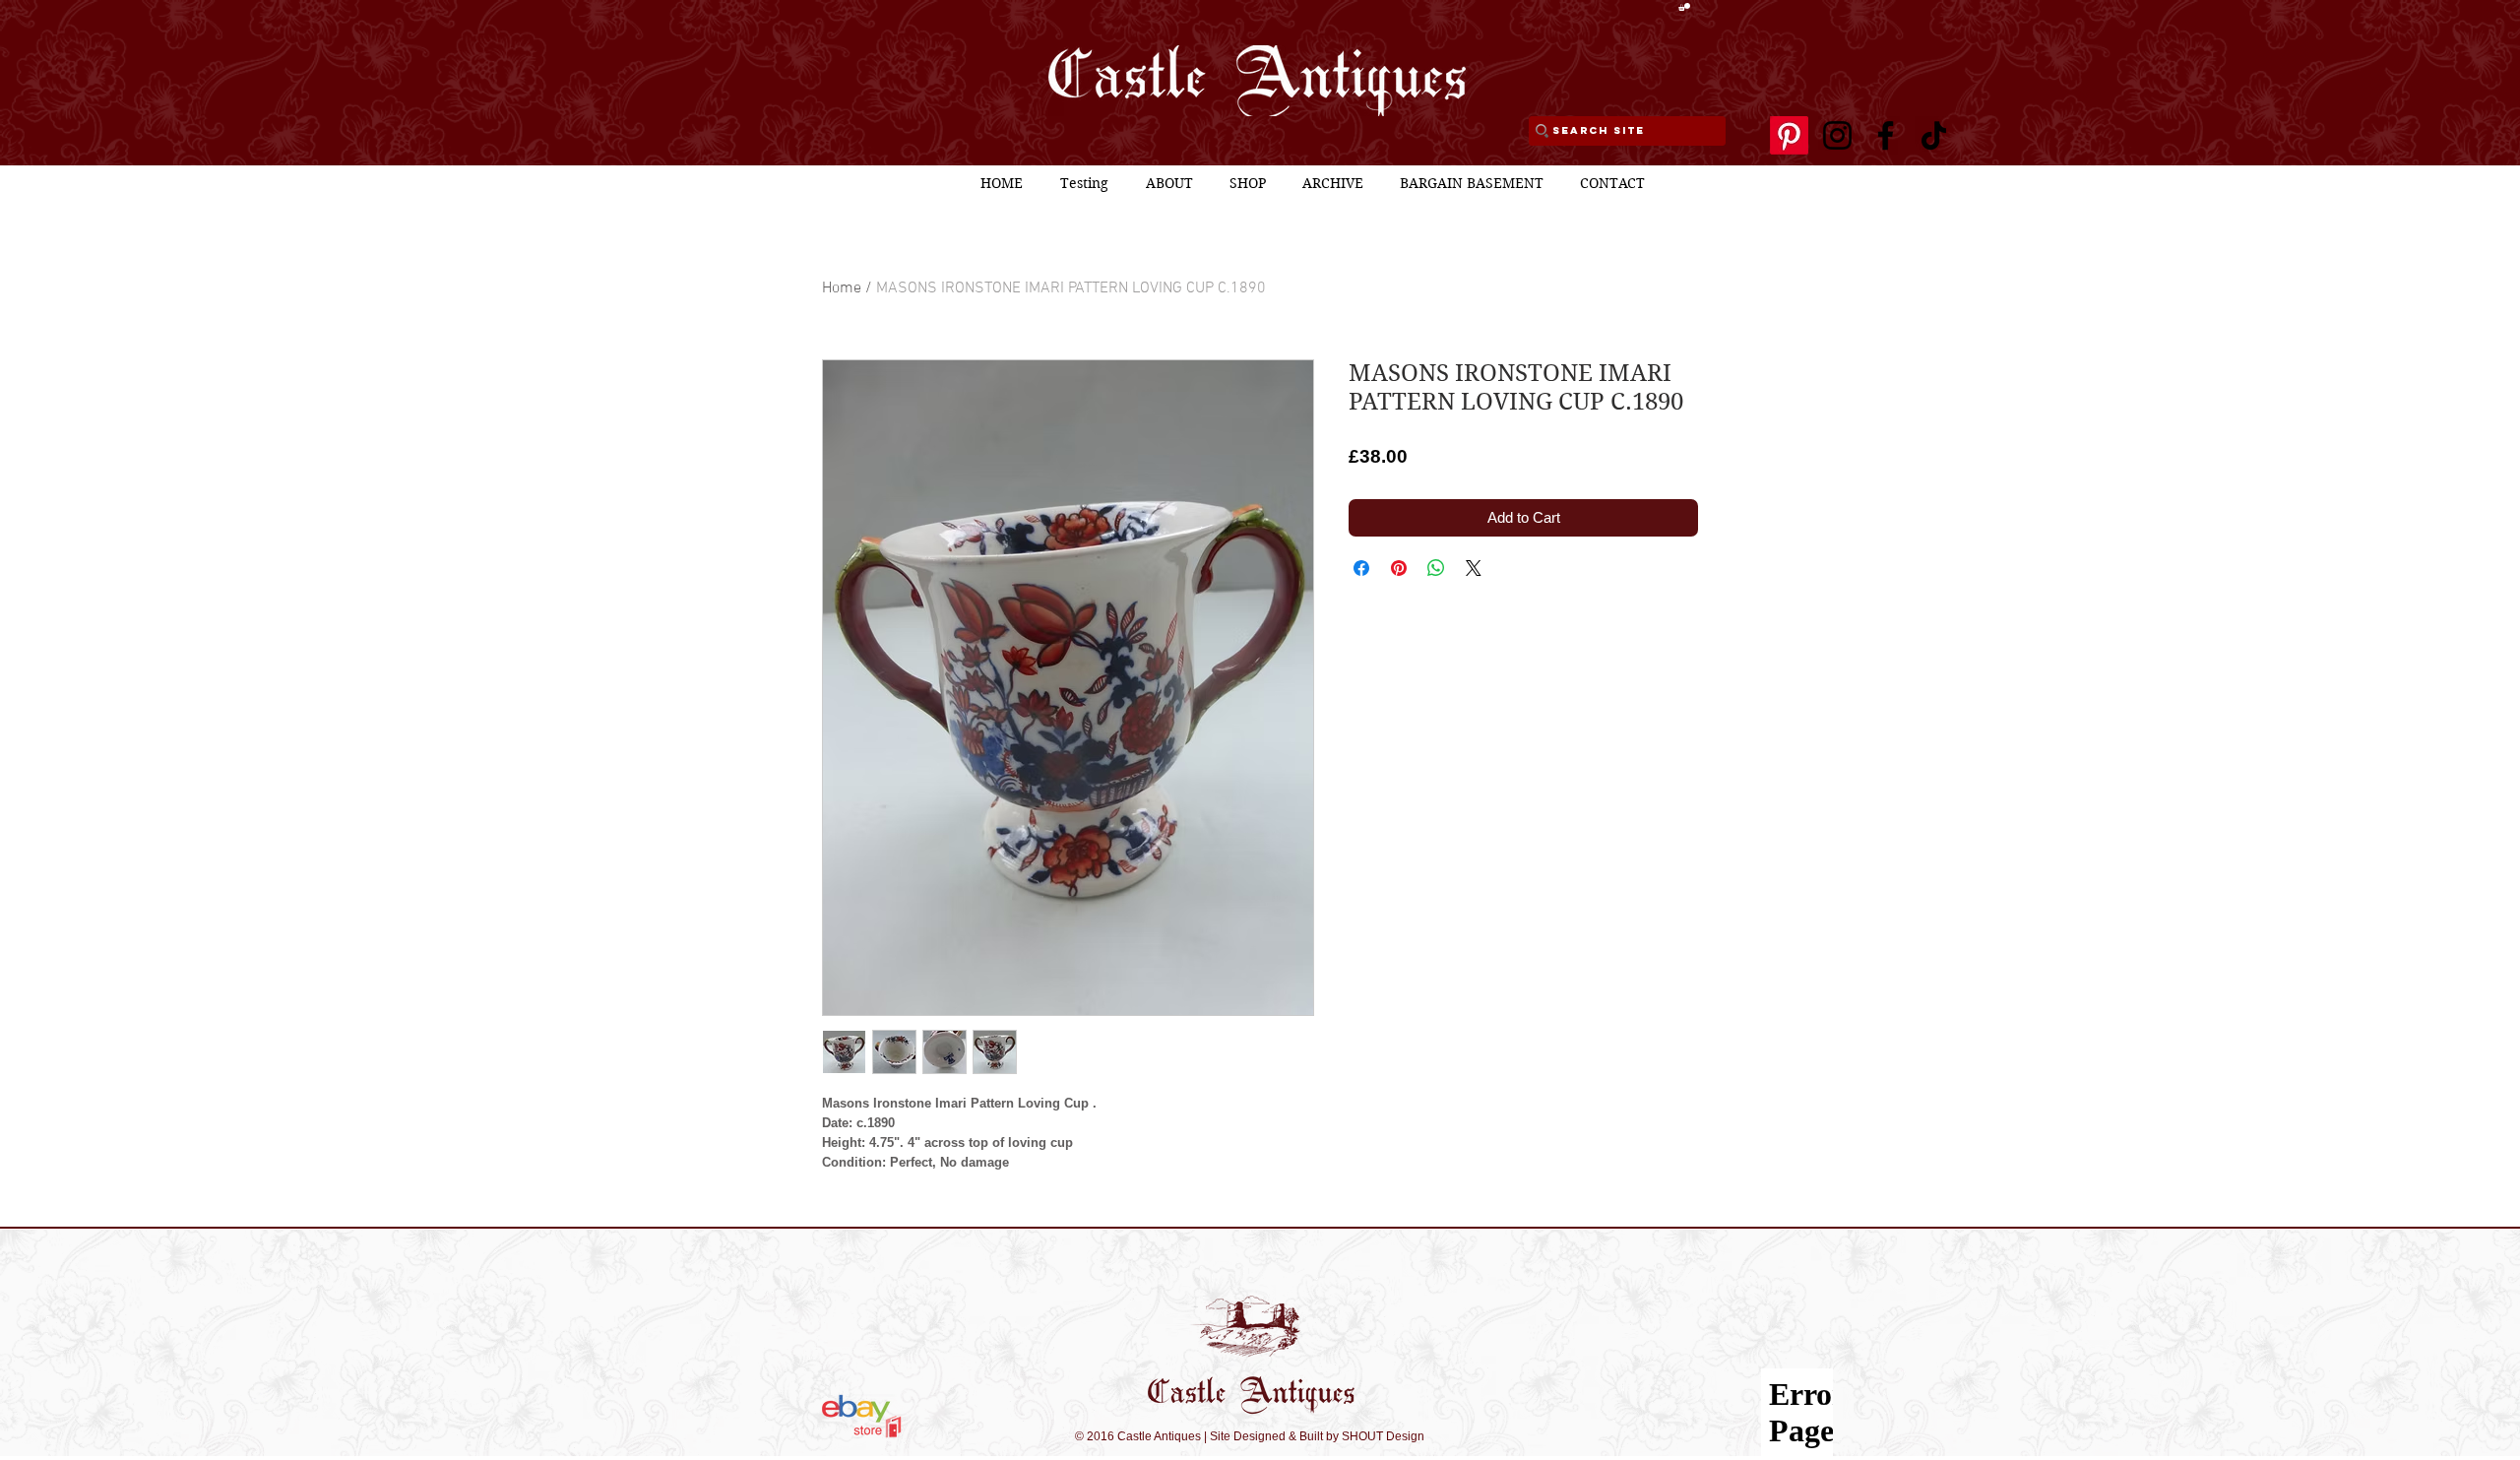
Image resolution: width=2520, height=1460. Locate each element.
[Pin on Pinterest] (1399, 568)
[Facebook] (1886, 135)
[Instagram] (1837, 135)
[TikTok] (1934, 135)
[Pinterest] (1789, 135)
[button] (1684, 7)
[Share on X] (1474, 568)
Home (842, 288)
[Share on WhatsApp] (1436, 568)
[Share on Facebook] (1361, 568)
